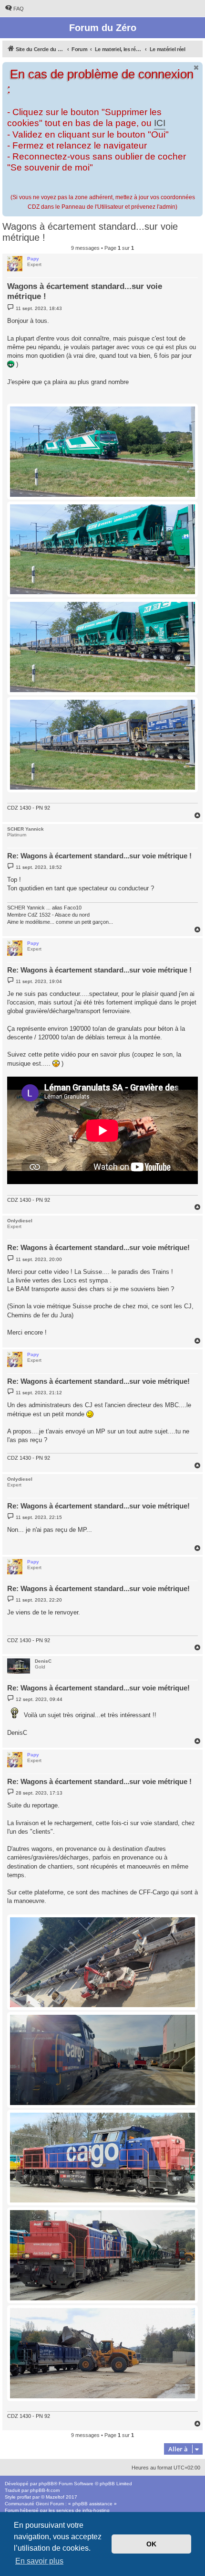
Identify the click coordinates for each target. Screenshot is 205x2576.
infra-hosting (96, 2510)
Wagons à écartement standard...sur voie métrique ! (90, 232)
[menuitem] (14, 9)
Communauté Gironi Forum (34, 2504)
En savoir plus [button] (39, 2561)
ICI (160, 123)
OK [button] (151, 2544)
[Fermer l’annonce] (196, 68)
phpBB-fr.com (45, 2490)
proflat (24, 2497)
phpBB (46, 2484)
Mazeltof (55, 2497)
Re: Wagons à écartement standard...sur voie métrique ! (99, 856)
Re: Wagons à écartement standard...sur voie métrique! (98, 1247)
